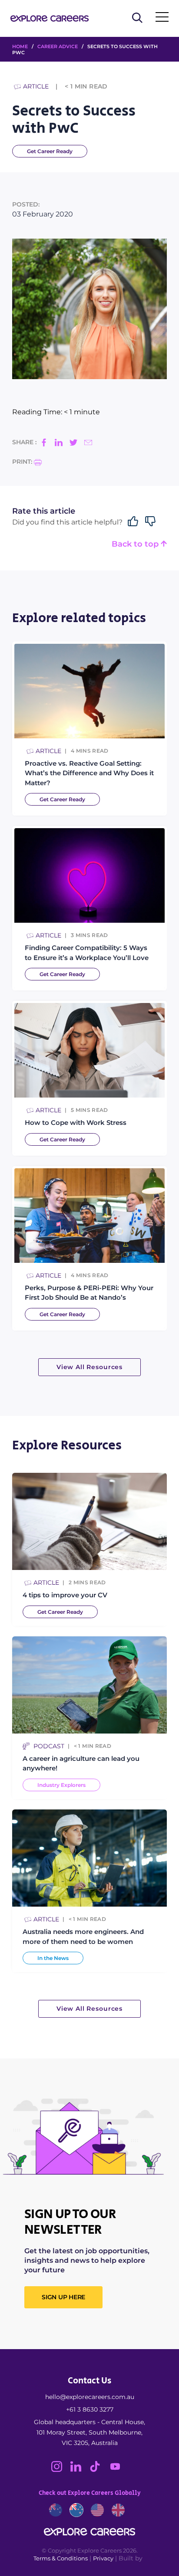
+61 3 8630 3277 (90, 2409)
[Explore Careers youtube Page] (118, 2470)
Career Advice (58, 46)
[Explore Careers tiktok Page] (99, 2470)
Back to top (136, 544)
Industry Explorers (61, 1785)
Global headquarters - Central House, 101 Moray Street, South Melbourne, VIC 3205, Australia (89, 2432)
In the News (53, 1958)
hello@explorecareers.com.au (90, 2397)
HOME (20, 46)
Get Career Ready (50, 151)
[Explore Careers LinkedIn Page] (80, 2470)
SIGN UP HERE (63, 2297)
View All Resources (89, 1367)
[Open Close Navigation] (162, 19)
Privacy (103, 2558)
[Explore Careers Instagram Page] (61, 2470)
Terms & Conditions (61, 2558)
